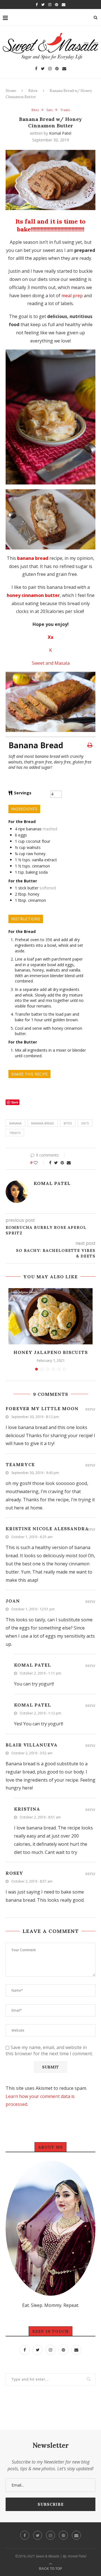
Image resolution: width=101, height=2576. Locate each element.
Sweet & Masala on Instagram (53, 2420)
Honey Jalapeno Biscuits (51, 1352)
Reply (90, 1409)
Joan (13, 1601)
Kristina (27, 1809)
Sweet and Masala (51, 663)
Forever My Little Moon (42, 1408)
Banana (15, 1123)
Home (11, 91)
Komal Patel (60, 133)
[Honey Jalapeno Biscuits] (50, 1316)
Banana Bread (43, 1123)
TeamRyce (20, 1464)
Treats (65, 110)
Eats (50, 110)
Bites (33, 91)
